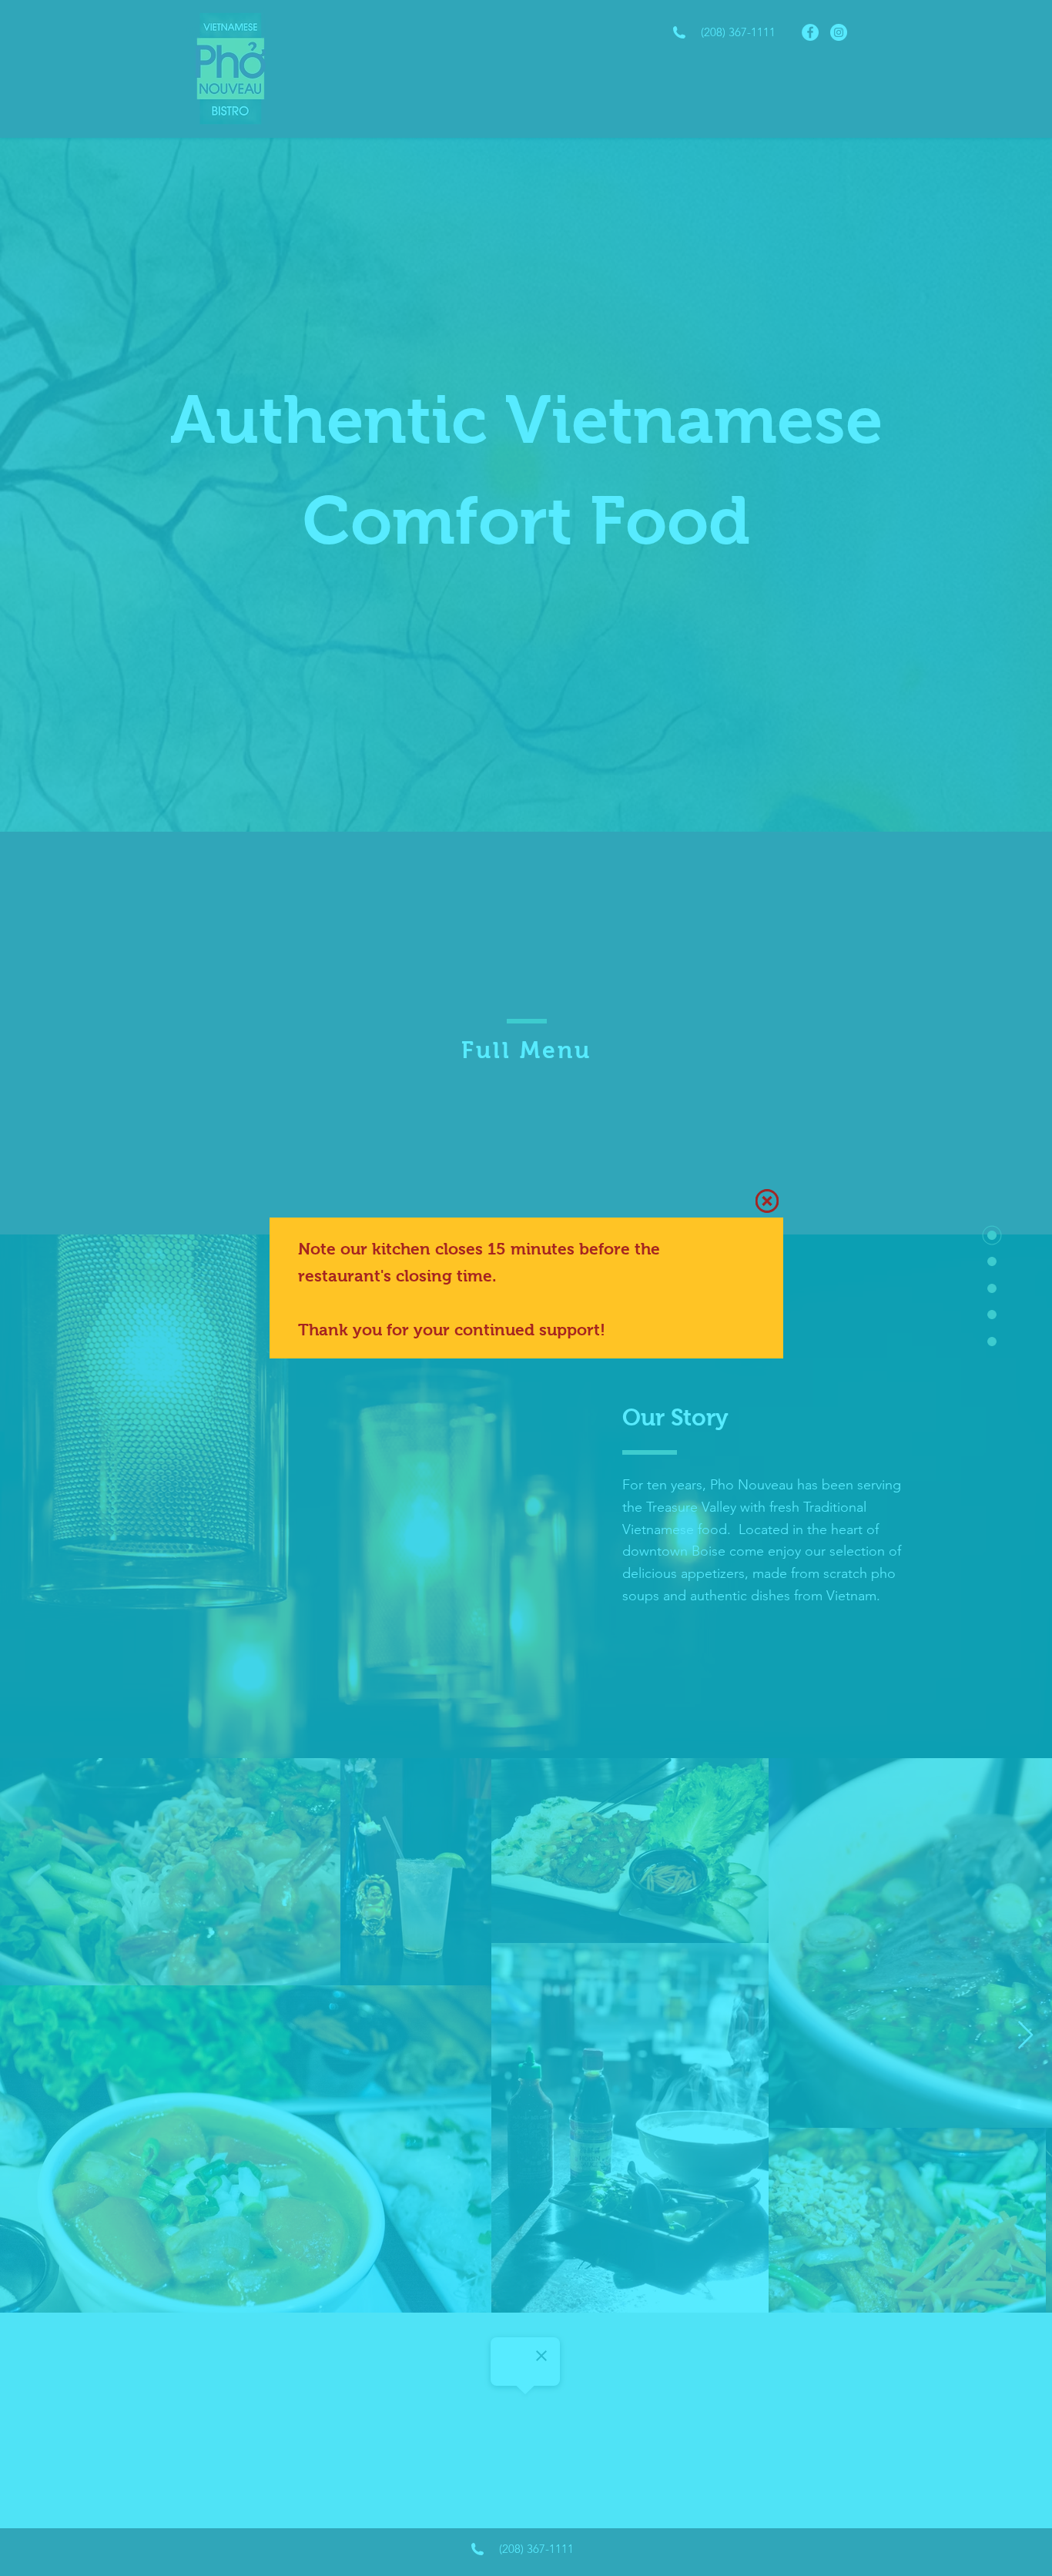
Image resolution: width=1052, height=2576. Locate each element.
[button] (767, 1201)
